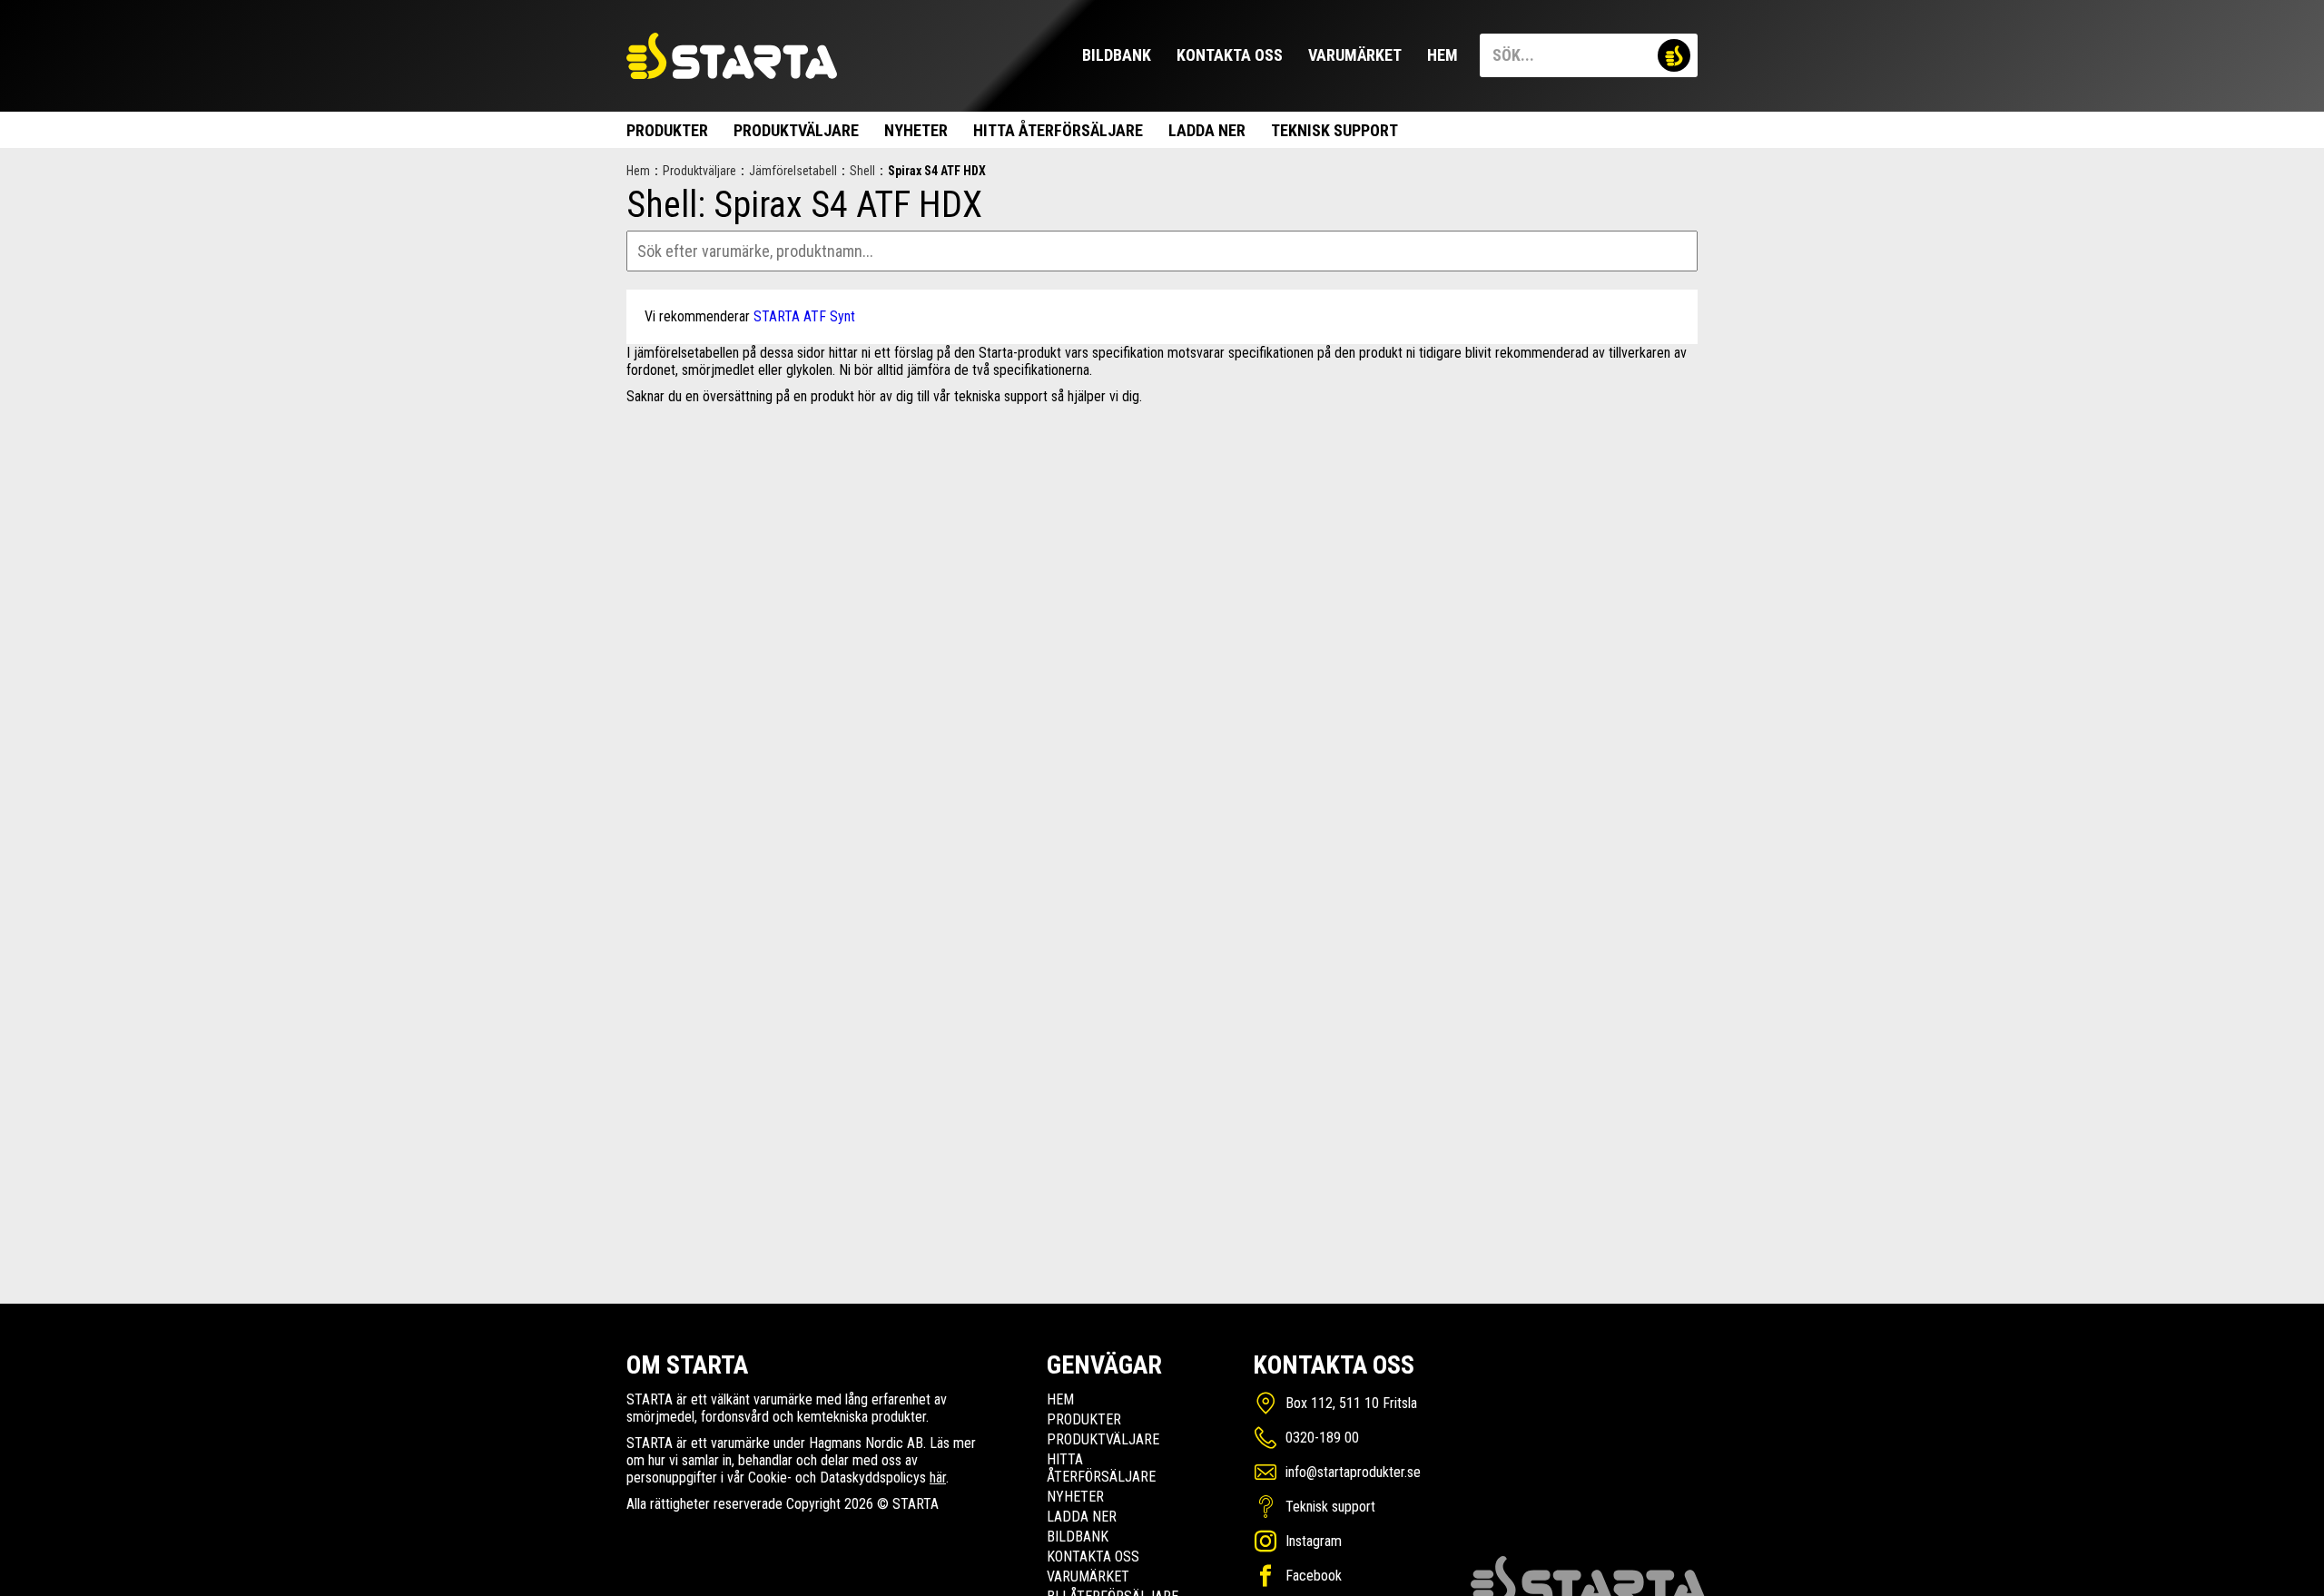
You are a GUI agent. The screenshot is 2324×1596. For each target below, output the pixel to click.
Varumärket (1355, 55)
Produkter (667, 130)
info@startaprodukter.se (1353, 1472)
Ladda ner (1207, 130)
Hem (1443, 55)
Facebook (1314, 1576)
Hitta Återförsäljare (1058, 130)
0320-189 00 (1322, 1438)
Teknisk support (1334, 130)
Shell (862, 171)
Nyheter (916, 130)
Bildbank (1117, 55)
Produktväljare (796, 130)
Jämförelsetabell (793, 171)
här (938, 1478)
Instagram (1314, 1541)
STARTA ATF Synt (804, 316)
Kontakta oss (1230, 55)
